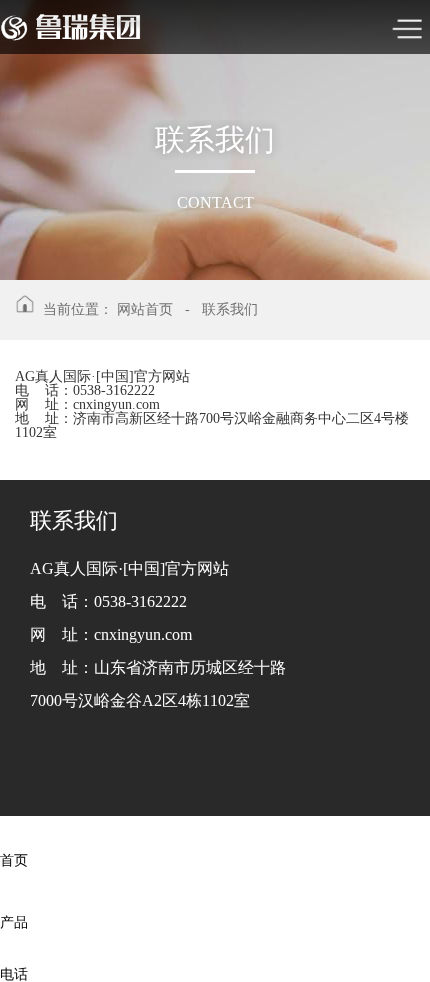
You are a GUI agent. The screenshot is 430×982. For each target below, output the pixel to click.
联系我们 (230, 309)
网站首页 (145, 309)
